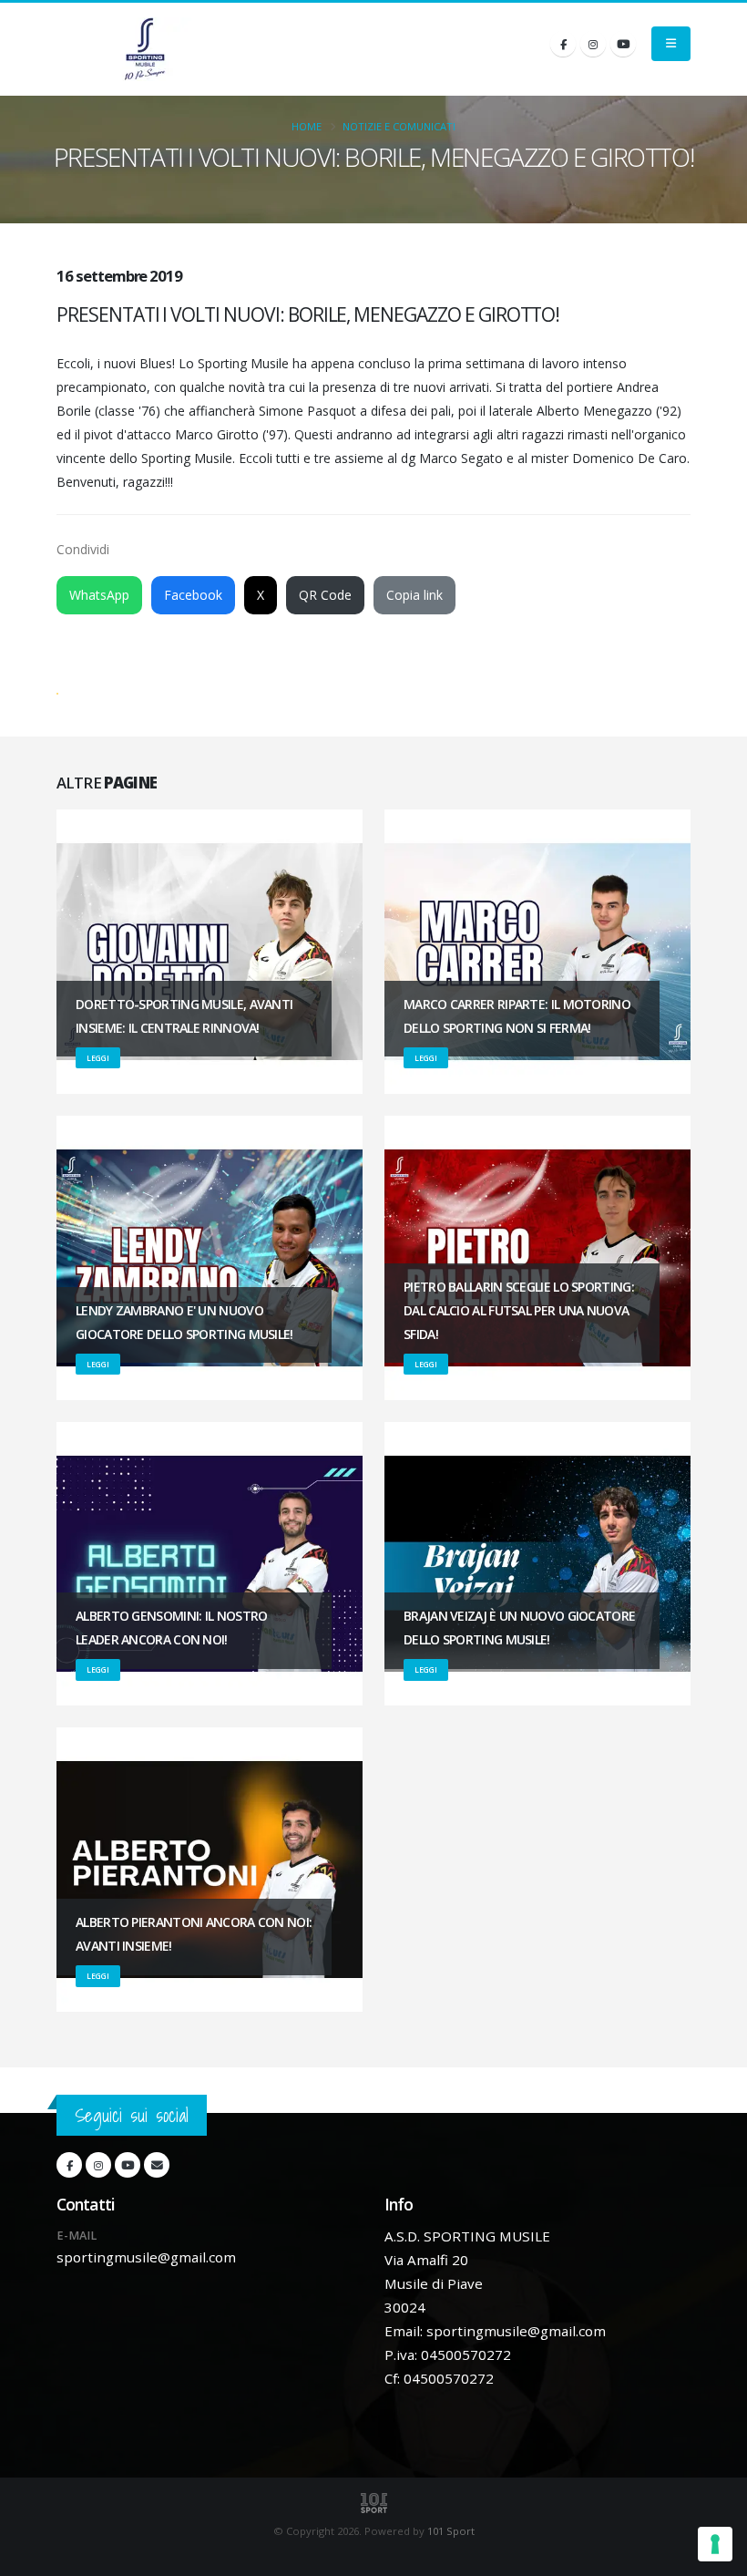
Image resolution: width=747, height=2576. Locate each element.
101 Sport (451, 2531)
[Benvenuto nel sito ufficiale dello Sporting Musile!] (145, 49)
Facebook (193, 595)
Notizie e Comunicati (399, 126)
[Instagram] (593, 44)
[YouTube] (623, 44)
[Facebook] (563, 44)
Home (307, 126)
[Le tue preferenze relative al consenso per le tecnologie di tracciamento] (715, 2544)
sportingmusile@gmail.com (146, 2257)
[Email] (157, 2165)
